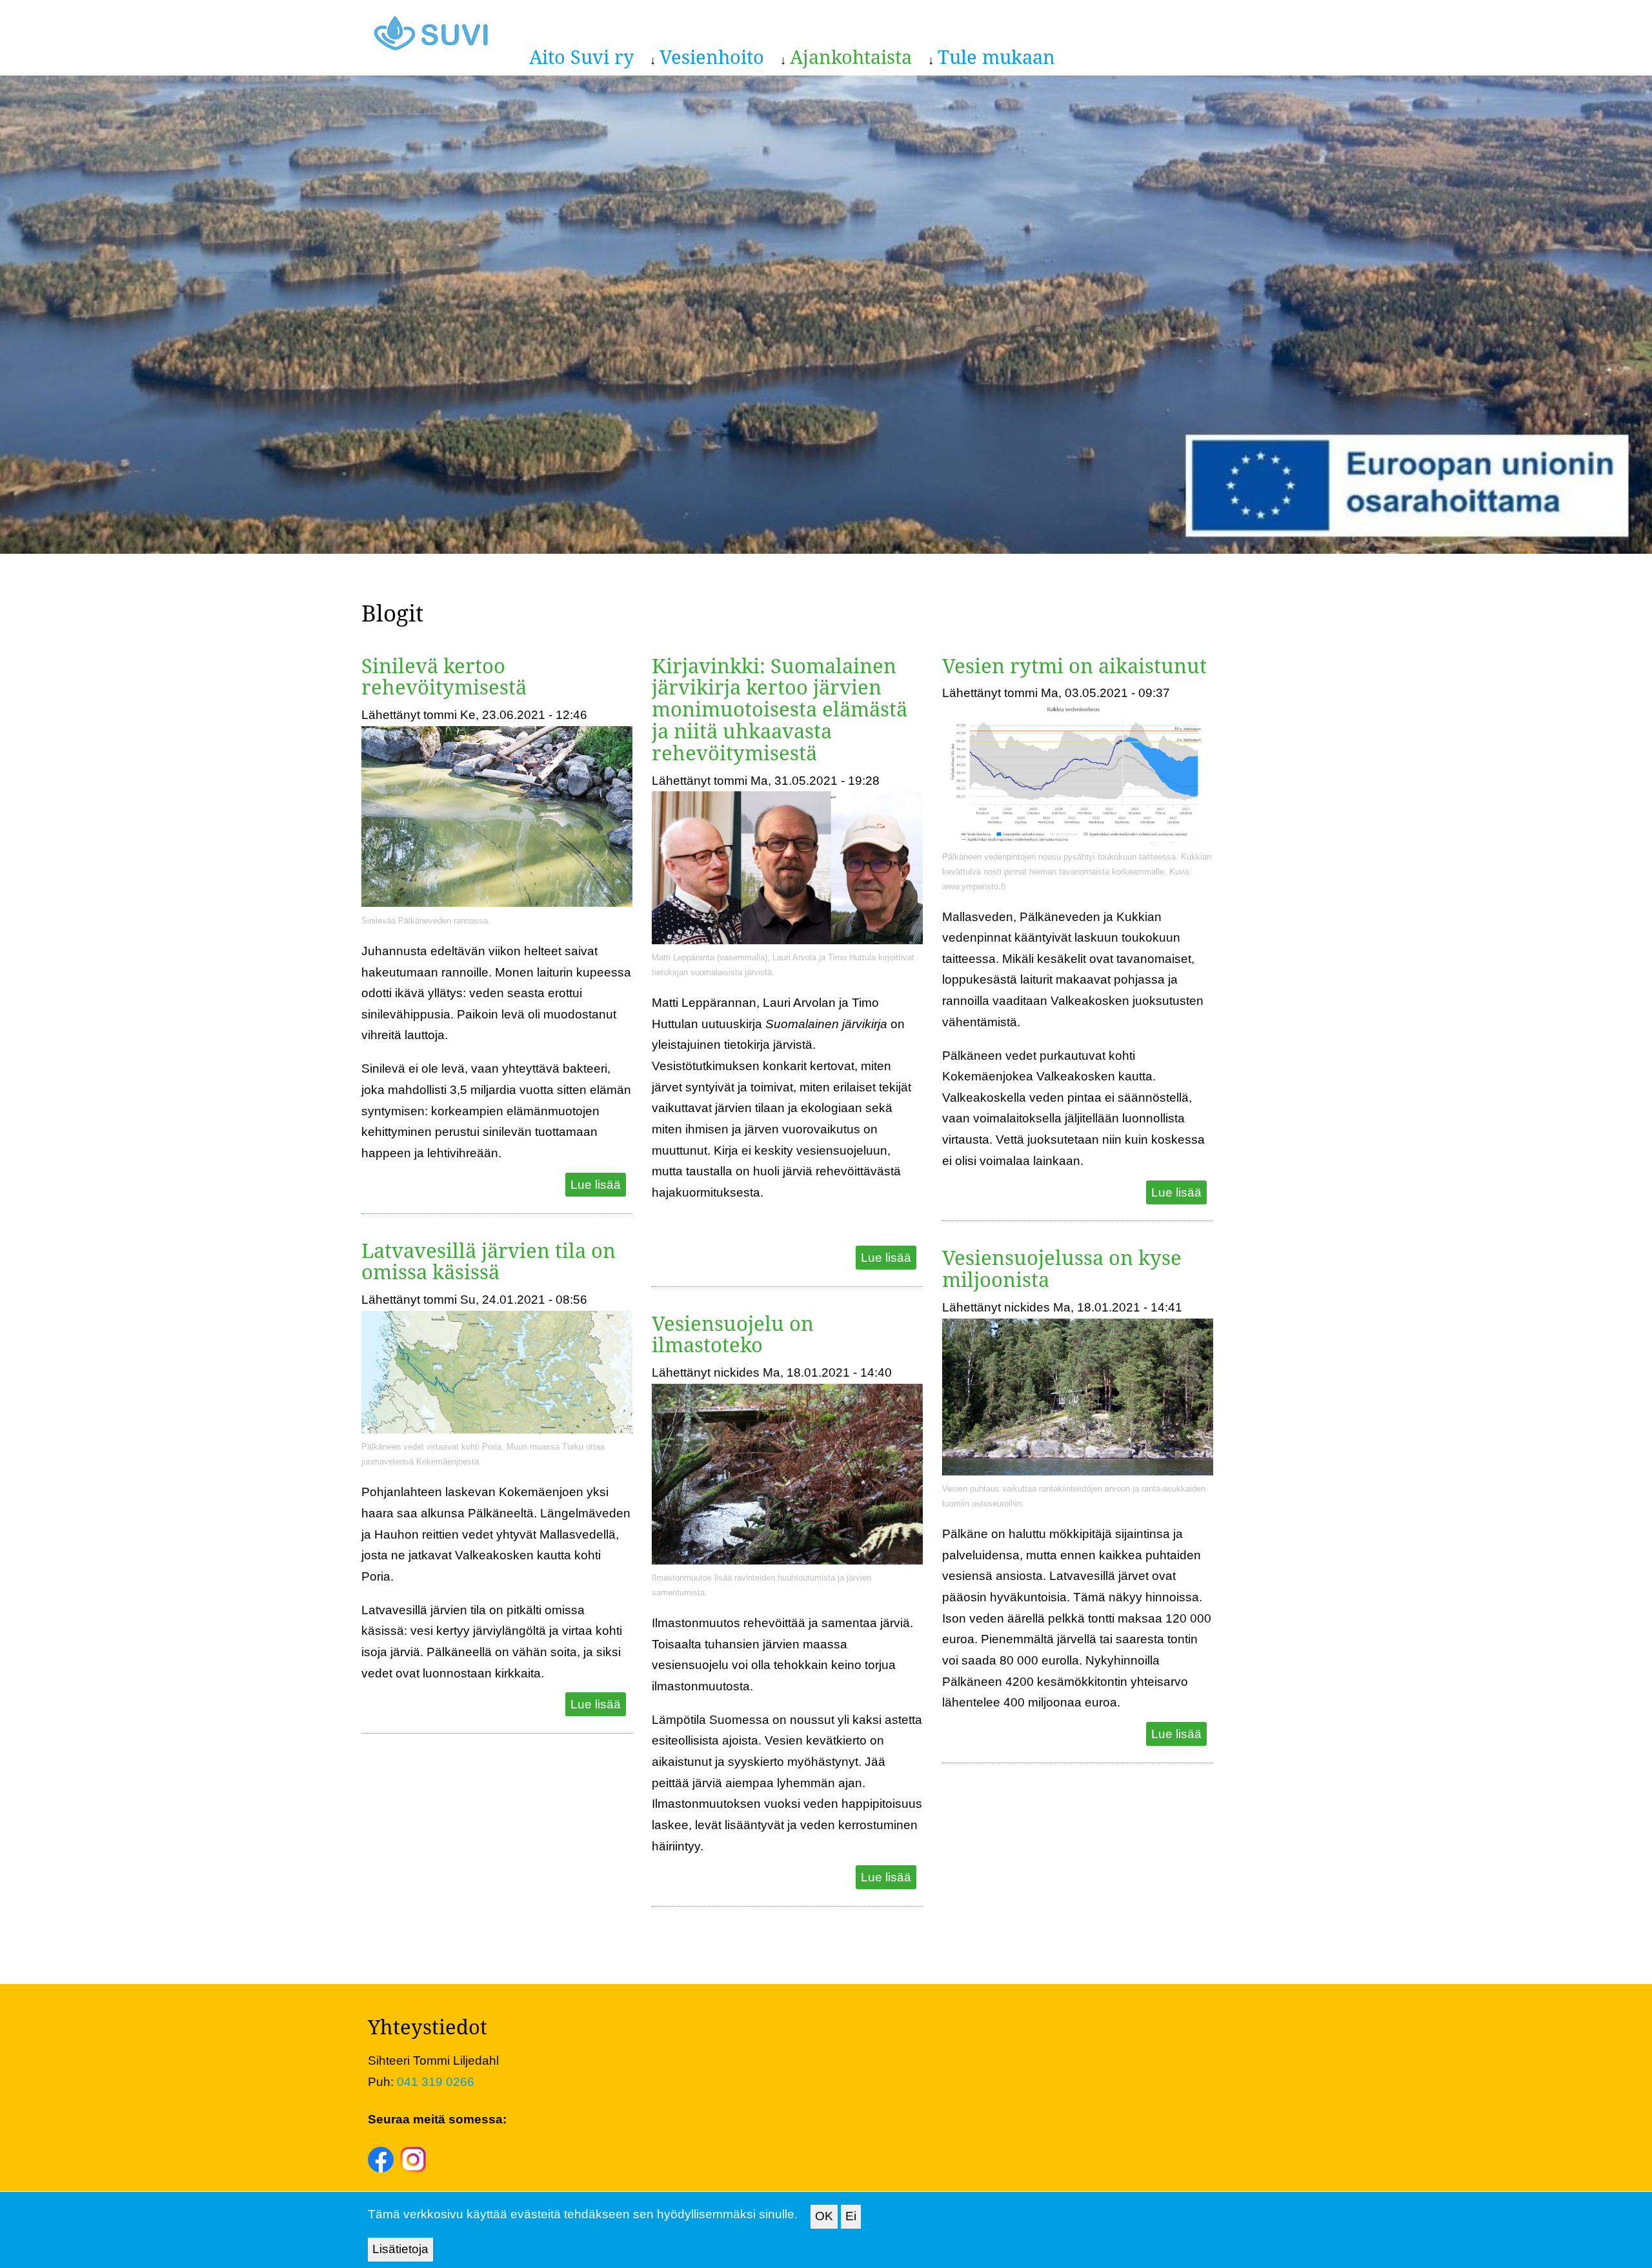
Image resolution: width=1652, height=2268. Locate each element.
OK (824, 2216)
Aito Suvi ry (581, 56)
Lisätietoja (400, 2249)
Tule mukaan (996, 56)
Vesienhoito (712, 56)
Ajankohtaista (851, 56)
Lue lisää (596, 1185)
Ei (851, 2216)
